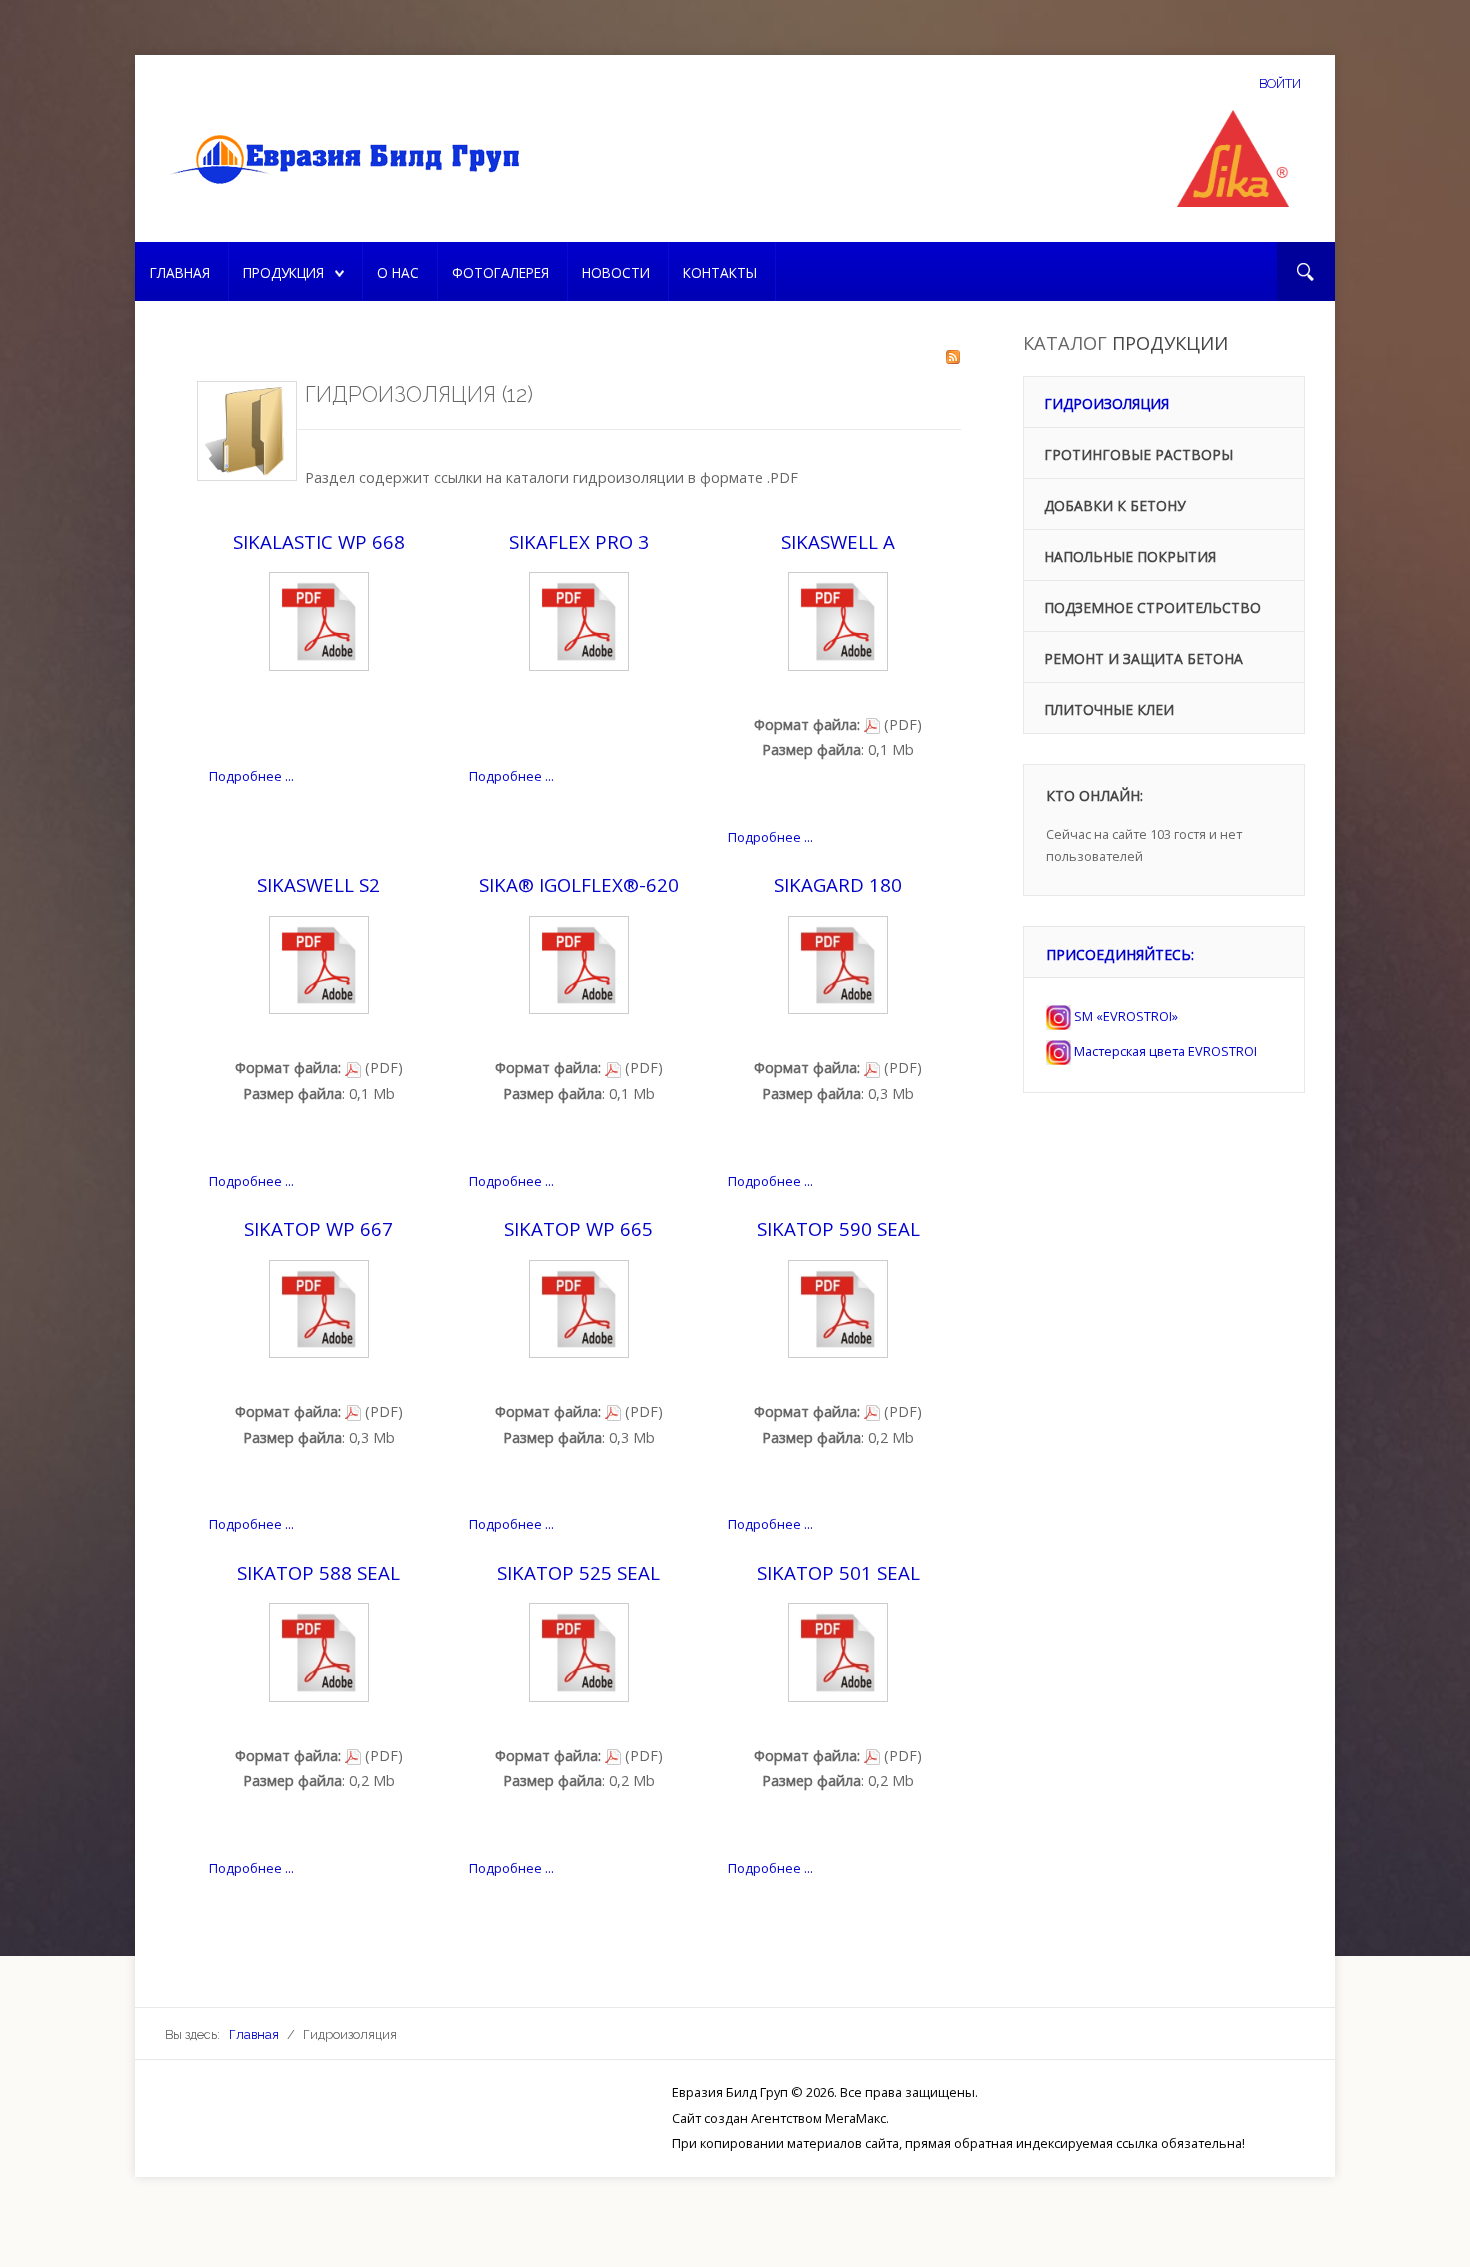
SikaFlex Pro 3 (579, 541)
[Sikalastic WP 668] (319, 619)
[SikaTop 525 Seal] (579, 1651)
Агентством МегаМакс (818, 2118)
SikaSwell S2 (318, 884)
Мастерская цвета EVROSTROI (1164, 1051)
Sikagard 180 (838, 884)
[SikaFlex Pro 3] (579, 619)
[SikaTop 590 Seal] (838, 1307)
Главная (180, 272)
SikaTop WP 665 (578, 1228)
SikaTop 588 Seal (318, 1572)
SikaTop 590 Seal (838, 1228)
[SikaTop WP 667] (319, 1307)
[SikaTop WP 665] (579, 1307)
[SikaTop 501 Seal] (838, 1651)
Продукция (283, 272)
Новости (616, 272)
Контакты (720, 272)
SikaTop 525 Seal (578, 1572)
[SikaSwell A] (838, 619)
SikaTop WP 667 (318, 1228)
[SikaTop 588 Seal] (319, 1651)
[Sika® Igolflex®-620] (579, 963)
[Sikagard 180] (838, 963)
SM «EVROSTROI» (1124, 1016)
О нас (398, 272)
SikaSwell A (838, 541)
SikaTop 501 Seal (838, 1572)
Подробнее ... (251, 776)
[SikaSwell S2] (319, 963)
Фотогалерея (500, 272)
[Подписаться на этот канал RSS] (953, 357)
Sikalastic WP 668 (319, 541)
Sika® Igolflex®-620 (579, 884)
